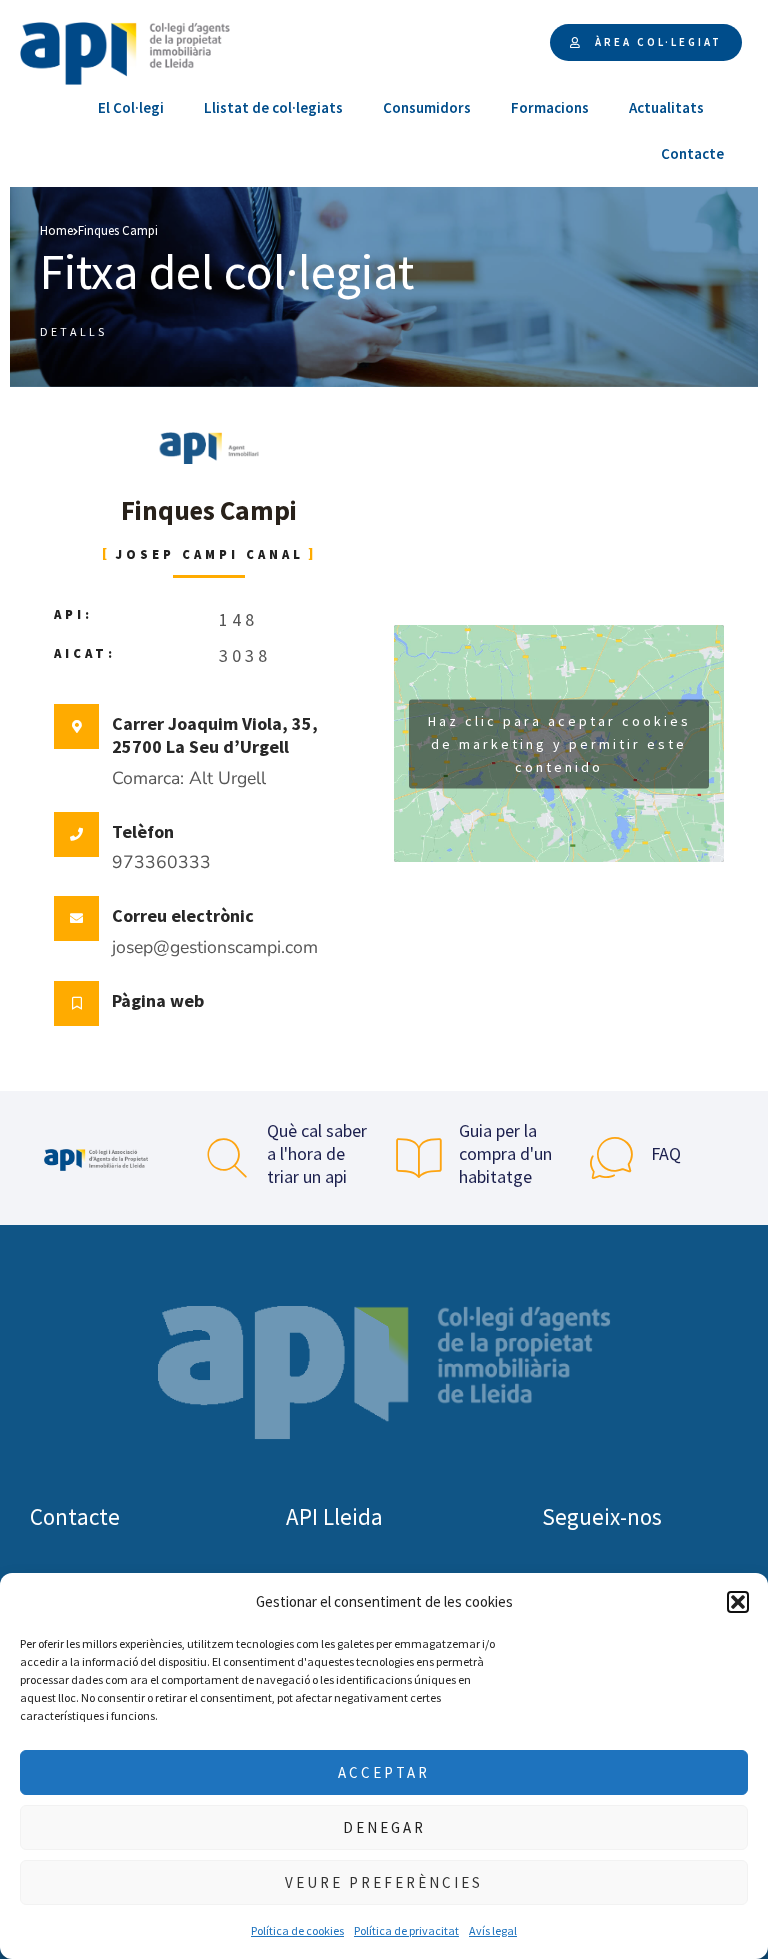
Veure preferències (384, 1882)
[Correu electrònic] (76, 918)
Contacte (692, 153)
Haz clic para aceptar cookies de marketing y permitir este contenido (559, 743)
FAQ (666, 1153)
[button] (738, 1602)
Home (56, 230)
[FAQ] (611, 1158)
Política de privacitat (406, 1930)
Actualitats (666, 107)
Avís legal (493, 1930)
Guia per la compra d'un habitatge (505, 1154)
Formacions (550, 107)
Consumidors (427, 107)
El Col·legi (131, 107)
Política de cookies (297, 1930)
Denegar (384, 1827)
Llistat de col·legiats (273, 107)
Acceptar (384, 1772)
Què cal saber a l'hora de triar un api (317, 1154)
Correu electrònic (183, 915)
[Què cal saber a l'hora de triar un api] (227, 1158)
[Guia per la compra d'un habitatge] (419, 1158)
